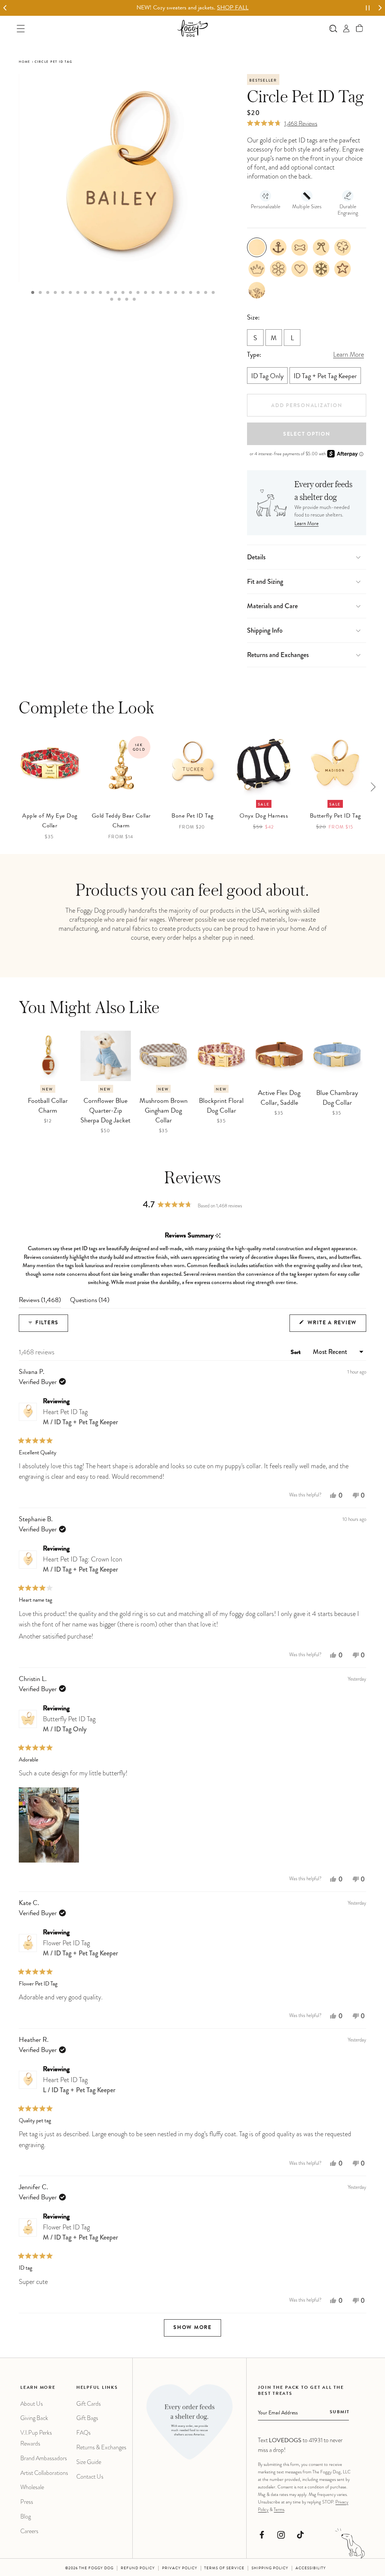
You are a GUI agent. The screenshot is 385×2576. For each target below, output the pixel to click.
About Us (32, 2404)
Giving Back (34, 2418)
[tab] (33, 292)
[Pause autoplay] (368, 8)
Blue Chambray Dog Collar (337, 1098)
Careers (29, 2531)
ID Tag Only (267, 377)
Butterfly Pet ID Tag (69, 1724)
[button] (360, 28)
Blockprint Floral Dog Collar (221, 1106)
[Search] (333, 28)
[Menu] (21, 28)
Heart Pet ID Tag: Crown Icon (83, 1564)
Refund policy (138, 2568)
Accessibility (311, 2568)
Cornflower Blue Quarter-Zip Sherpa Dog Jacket (105, 1111)
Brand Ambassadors (44, 2458)
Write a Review (336, 1326)
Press (27, 2502)
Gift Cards (89, 2404)
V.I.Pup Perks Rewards (36, 2438)
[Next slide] (380, 8)
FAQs (83, 2433)
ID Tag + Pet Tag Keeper (325, 377)
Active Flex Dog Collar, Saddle (279, 1098)
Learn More (306, 524)
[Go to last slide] (5, 8)
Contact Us (90, 2477)
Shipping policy (270, 2568)
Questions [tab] (90, 1302)
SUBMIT (340, 2412)
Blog (26, 2516)
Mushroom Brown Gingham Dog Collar (164, 1111)
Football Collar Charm (48, 1106)
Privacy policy (180, 2568)
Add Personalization (307, 406)
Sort (296, 1353)
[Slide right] (373, 787)
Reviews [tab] (40, 1302)
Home (25, 62)
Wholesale (32, 2487)
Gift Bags (87, 2418)
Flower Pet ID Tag (80, 1948)
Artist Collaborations (44, 2473)
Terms (279, 2509)
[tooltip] (218, 1236)
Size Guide (89, 2462)
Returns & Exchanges (101, 2447)
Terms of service (224, 2568)
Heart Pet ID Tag (80, 1417)
